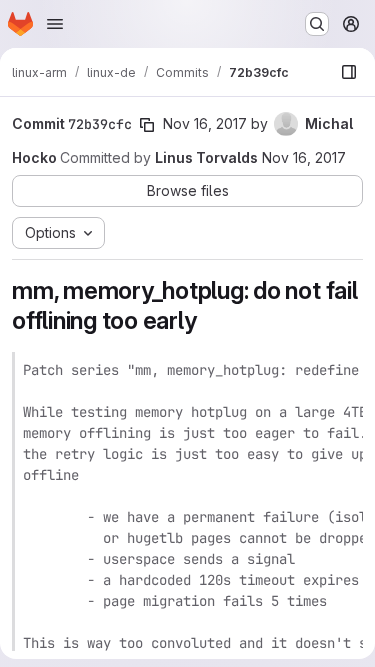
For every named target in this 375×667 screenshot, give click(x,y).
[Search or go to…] (317, 24)
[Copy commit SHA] (147, 125)
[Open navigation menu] (55, 24)
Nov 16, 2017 (205, 123)
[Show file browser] (349, 72)
